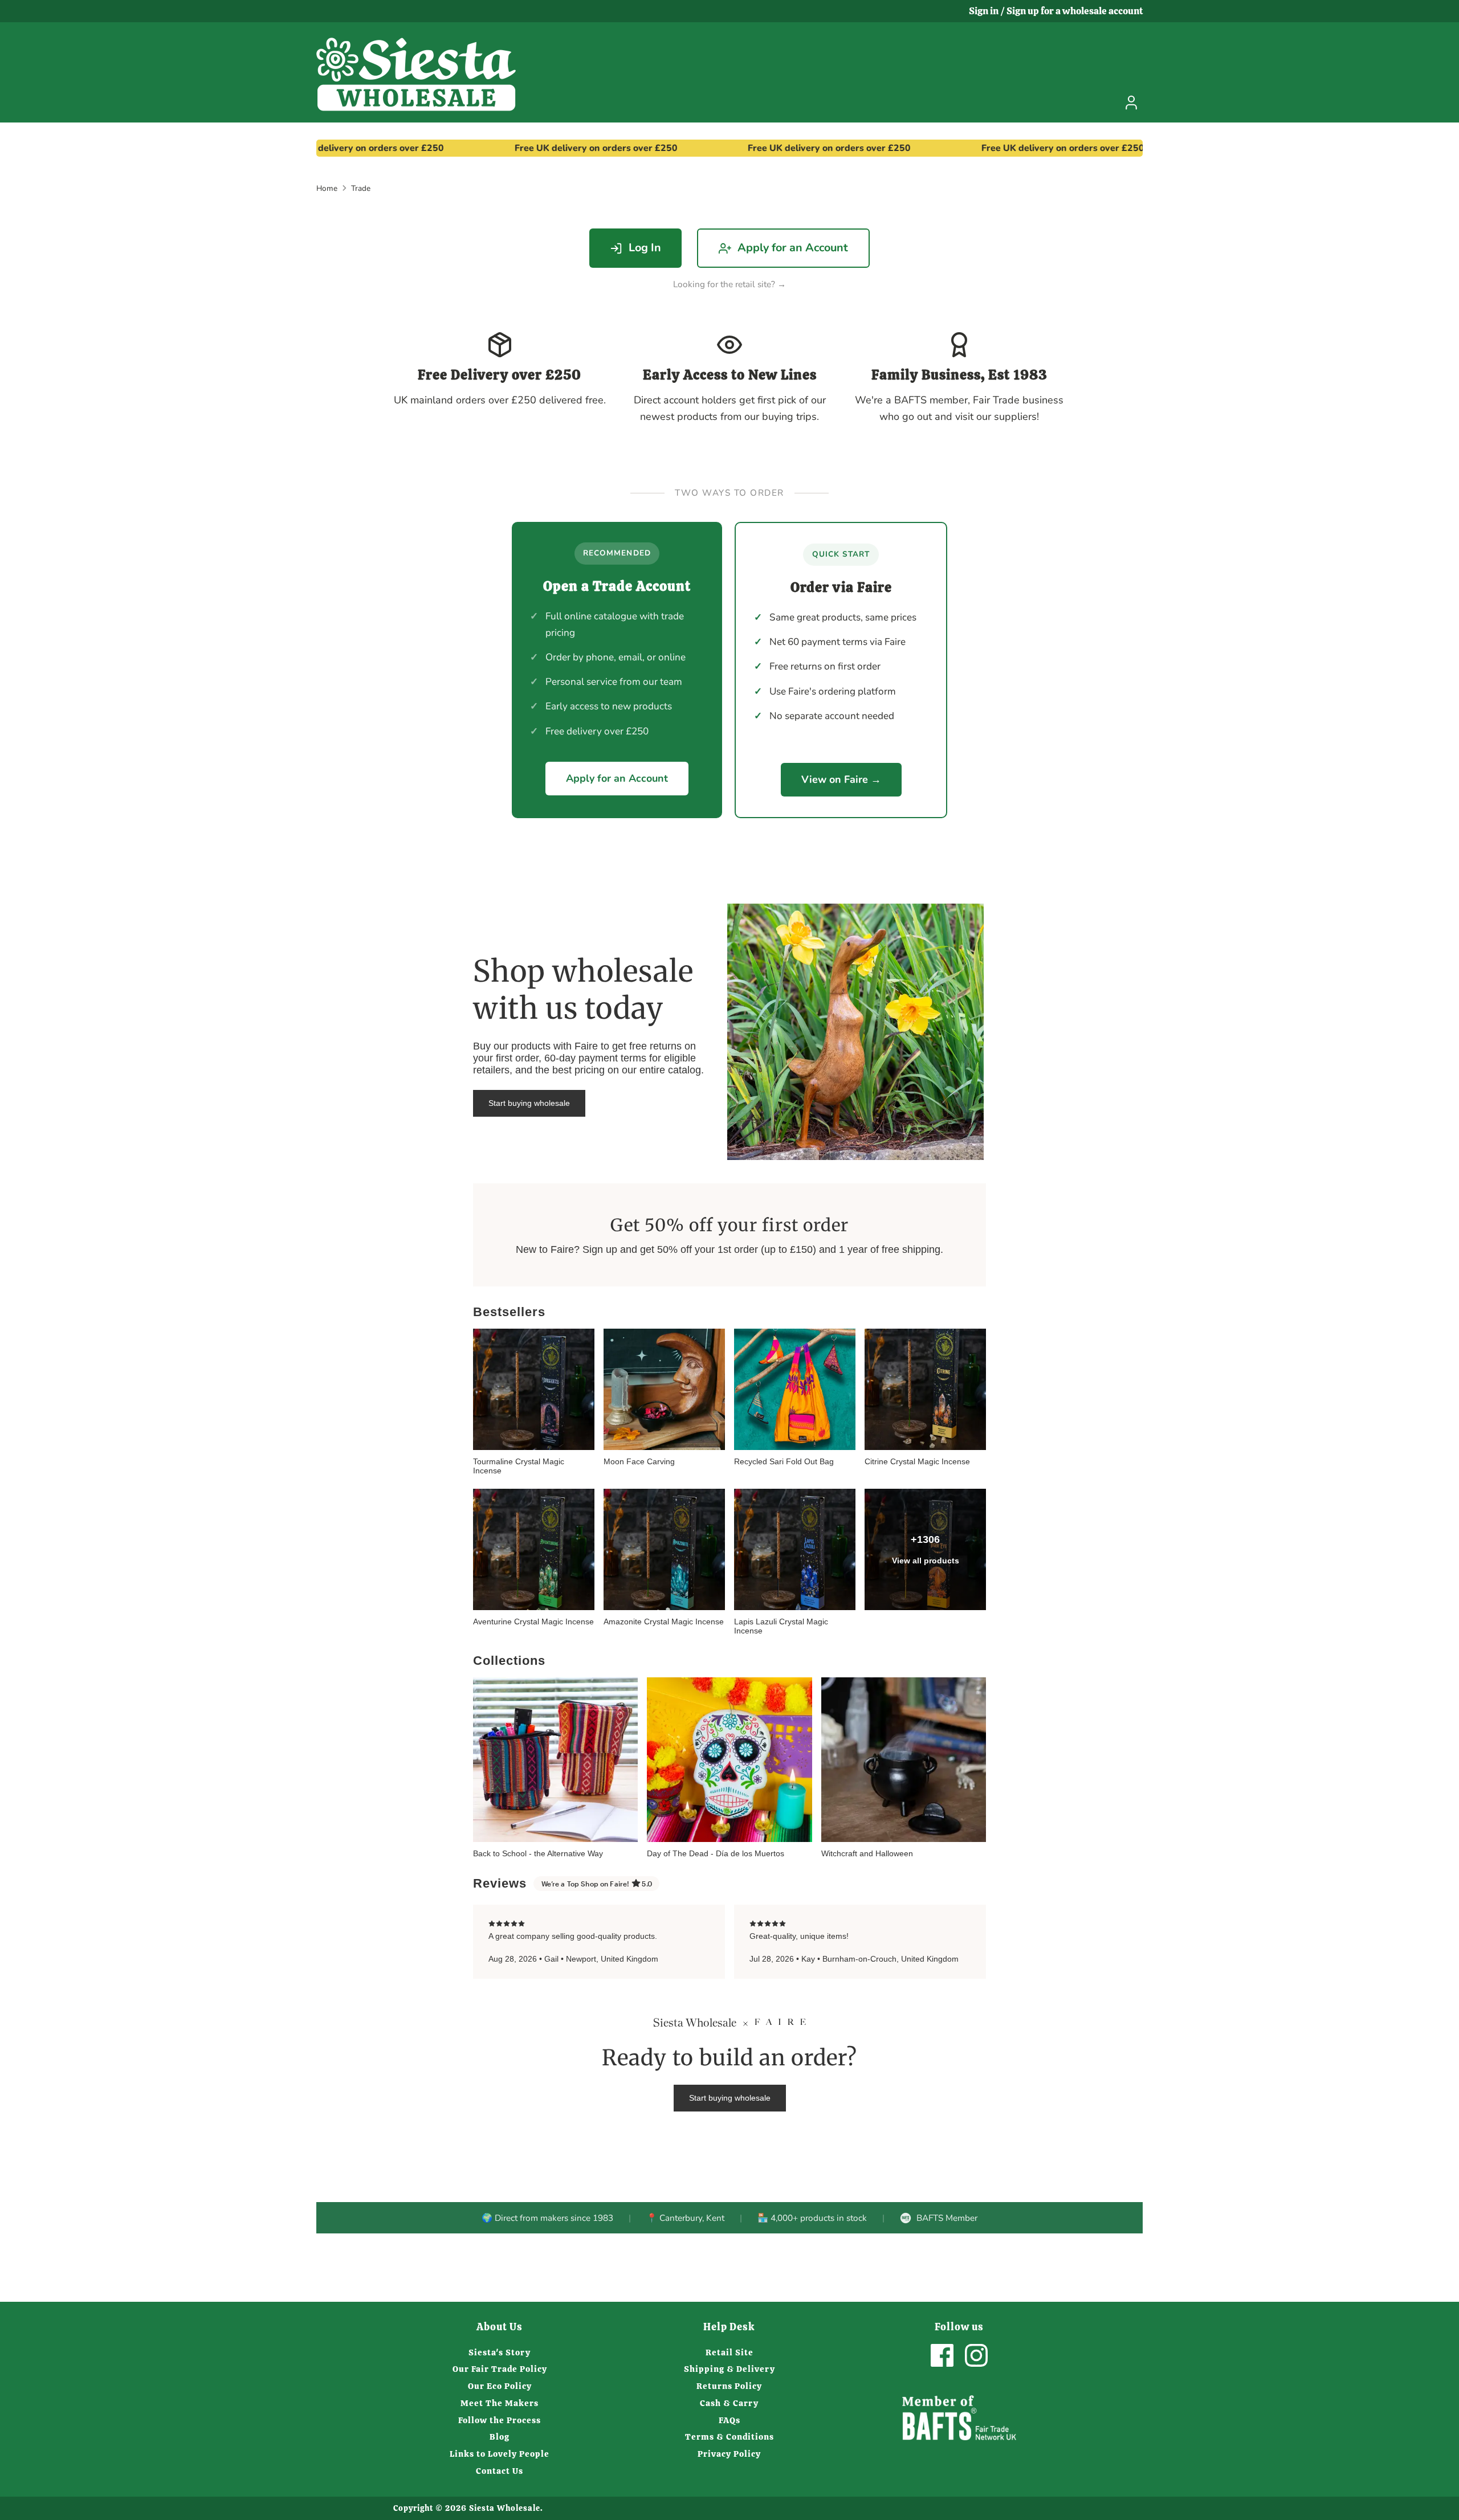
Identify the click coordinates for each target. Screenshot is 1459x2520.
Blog (500, 2437)
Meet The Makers (500, 2403)
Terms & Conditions (729, 2437)
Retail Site (729, 2352)
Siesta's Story (500, 2352)
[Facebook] (942, 2355)
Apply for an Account (793, 248)
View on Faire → (841, 779)
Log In (645, 248)
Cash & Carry (729, 2403)
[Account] (1131, 103)
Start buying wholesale (529, 1103)
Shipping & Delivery (729, 2369)
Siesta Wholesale (505, 2508)
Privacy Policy (729, 2454)
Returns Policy (729, 2386)
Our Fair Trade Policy (500, 2369)
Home (327, 188)
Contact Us (500, 2471)
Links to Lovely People (500, 2454)
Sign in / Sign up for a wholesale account (1056, 11)
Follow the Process (500, 2420)
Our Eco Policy (500, 2386)
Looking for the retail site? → (729, 284)
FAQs (729, 2420)
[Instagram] (976, 2355)
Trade (361, 188)
